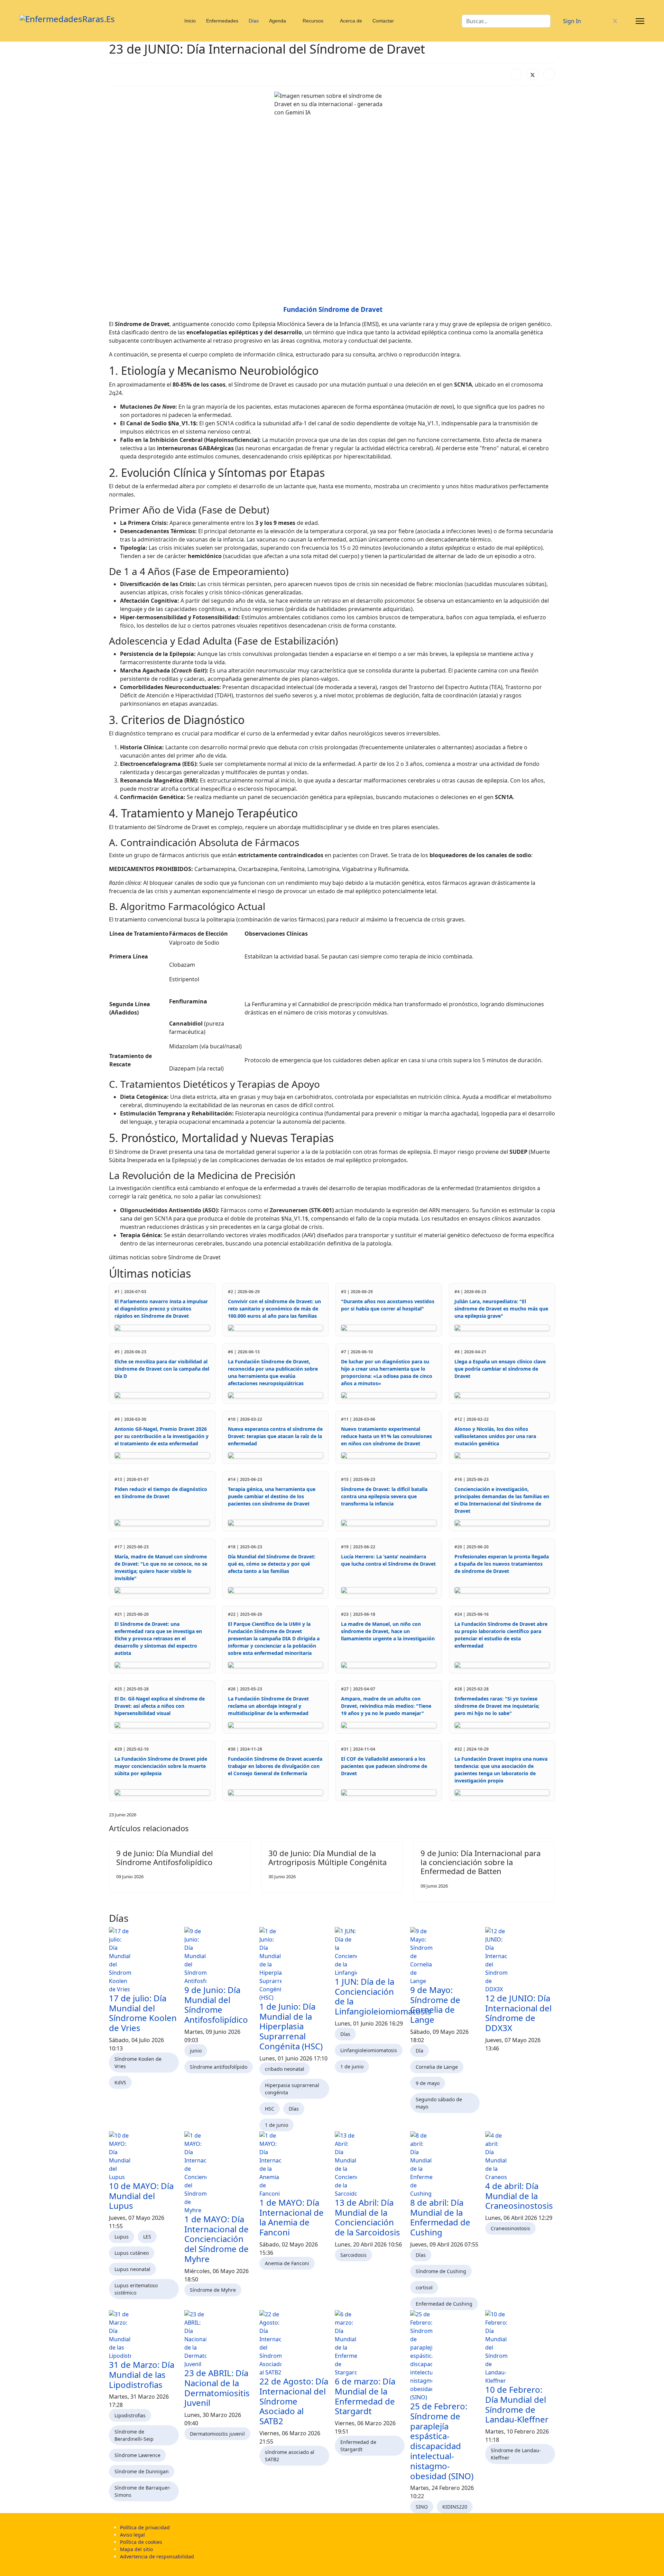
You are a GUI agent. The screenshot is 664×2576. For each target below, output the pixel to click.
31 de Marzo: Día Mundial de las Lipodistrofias (142, 2375)
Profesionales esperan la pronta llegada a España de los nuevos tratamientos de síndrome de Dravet (502, 1564)
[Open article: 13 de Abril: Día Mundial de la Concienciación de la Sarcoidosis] (370, 2165)
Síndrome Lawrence (137, 2455)
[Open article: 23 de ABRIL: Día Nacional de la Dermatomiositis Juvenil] (219, 2339)
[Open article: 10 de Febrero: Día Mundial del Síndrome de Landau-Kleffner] (520, 2347)
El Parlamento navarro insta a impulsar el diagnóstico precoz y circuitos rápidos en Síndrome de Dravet (161, 1309)
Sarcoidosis (353, 2255)
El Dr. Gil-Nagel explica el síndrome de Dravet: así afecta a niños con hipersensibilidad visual (160, 1706)
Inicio (190, 21)
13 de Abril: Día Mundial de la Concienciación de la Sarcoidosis (367, 2217)
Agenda (278, 21)
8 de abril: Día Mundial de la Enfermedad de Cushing (440, 2217)
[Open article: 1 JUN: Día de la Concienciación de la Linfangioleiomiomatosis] (370, 1952)
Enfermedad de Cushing (444, 2304)
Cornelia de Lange (437, 2067)
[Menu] (640, 21)
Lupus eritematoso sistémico (136, 2289)
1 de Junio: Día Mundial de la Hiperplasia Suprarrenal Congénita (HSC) (291, 2026)
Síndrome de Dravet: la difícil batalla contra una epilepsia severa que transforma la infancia (384, 1496)
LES (147, 2237)
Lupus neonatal (132, 2269)
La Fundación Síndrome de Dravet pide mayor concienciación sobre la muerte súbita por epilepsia (161, 1766)
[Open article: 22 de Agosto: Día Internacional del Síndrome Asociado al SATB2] (294, 2343)
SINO (422, 2507)
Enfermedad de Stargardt (358, 2446)
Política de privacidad (145, 2527)
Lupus (122, 2237)
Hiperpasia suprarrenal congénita (292, 2089)
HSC (270, 2109)
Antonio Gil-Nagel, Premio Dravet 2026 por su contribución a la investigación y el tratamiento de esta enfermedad (162, 1436)
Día (419, 2051)
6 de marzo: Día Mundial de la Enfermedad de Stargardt (365, 2396)
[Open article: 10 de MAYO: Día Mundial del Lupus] (144, 2156)
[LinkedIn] (549, 74)
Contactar (383, 21)
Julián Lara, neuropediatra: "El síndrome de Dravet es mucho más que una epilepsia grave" (501, 1309)
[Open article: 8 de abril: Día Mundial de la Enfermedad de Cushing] (445, 2165)
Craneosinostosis (510, 2228)
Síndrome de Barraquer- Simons (143, 2491)
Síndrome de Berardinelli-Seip (134, 2435)
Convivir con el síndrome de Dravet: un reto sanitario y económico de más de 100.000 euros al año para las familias (274, 1309)
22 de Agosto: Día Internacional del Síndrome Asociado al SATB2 (294, 2401)
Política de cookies (141, 2542)
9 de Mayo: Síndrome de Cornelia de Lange (435, 2005)
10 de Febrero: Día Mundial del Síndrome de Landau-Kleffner (517, 2404)
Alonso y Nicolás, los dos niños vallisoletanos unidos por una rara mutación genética (495, 1436)
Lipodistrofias (130, 2415)
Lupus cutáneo (132, 2253)
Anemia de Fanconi (287, 2263)
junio (196, 2051)
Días (254, 21)
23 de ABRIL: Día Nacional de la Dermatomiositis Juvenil (217, 2388)
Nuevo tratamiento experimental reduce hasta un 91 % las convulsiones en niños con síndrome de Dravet (386, 1436)
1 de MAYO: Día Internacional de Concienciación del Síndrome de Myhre (216, 2239)
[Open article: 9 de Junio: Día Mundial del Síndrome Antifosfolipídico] (219, 1956)
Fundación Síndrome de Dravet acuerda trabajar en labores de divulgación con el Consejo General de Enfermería (275, 1766)
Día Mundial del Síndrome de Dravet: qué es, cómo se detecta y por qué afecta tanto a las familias (272, 1564)
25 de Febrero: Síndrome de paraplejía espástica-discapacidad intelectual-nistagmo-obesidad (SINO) (442, 2441)
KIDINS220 (455, 2507)
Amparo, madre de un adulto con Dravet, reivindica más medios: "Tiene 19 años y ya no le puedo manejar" (386, 1706)
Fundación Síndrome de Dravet (333, 309)
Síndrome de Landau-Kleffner (516, 2454)
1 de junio (276, 2125)
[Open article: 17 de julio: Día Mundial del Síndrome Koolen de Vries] (144, 1960)
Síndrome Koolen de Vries (138, 2063)
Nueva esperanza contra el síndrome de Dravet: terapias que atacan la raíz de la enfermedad (275, 1436)
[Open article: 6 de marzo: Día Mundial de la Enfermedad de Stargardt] (370, 2343)
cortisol (424, 2287)
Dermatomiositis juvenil (217, 2434)
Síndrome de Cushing (441, 2271)
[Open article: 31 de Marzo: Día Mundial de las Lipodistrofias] (144, 2335)
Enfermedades (222, 21)
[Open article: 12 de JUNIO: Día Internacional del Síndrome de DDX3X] (520, 1960)
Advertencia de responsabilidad (157, 2556)
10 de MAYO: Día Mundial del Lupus (141, 2196)
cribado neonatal (285, 2069)
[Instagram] (627, 21)
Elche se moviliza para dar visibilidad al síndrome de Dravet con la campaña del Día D (162, 1369)
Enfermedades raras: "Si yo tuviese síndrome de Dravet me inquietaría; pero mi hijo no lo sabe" (497, 1706)
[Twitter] (615, 21)
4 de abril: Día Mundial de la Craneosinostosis (519, 2196)
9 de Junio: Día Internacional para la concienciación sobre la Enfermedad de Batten (481, 1862)
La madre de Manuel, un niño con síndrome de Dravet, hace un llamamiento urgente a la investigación (388, 1631)
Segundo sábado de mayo (439, 2103)
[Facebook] (604, 21)
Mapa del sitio (136, 2549)
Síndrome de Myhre (213, 2290)
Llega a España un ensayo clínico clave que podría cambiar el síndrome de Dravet (500, 1369)
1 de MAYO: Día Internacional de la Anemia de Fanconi (292, 2217)
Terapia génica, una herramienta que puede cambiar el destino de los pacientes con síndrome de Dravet (272, 1496)
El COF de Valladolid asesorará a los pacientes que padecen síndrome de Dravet (384, 1766)
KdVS (120, 2082)
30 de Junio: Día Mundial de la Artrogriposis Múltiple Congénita (328, 1857)
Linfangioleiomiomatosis (369, 2050)
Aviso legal (132, 2535)
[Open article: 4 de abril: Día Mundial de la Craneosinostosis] (520, 2156)
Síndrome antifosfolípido (219, 2067)
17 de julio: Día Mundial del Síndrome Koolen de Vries (143, 2013)
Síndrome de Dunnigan (142, 2471)
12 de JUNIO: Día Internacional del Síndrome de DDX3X (518, 2013)
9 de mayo (428, 2083)
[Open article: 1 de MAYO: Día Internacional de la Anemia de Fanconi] (294, 2165)
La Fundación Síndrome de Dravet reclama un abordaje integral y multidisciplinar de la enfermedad (268, 1706)
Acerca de (351, 21)
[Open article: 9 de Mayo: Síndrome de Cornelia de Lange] (445, 1956)
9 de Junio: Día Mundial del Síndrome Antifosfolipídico (165, 1857)
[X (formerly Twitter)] (533, 74)
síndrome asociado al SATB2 (290, 2456)
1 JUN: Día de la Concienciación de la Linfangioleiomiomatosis (383, 1996)
